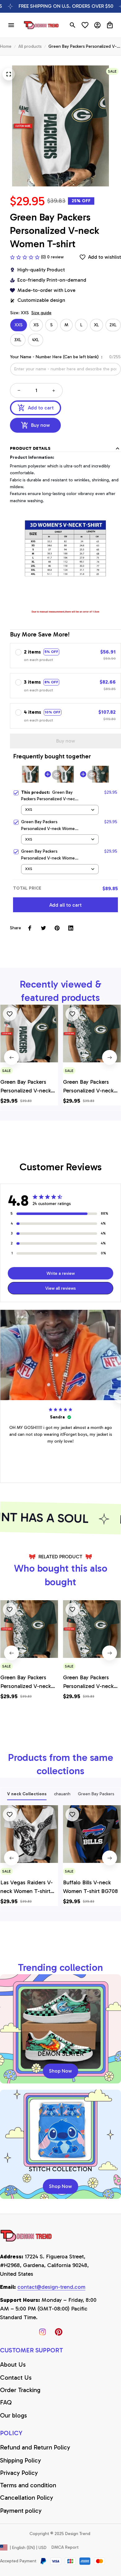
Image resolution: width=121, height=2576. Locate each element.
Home (6, 46)
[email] (51, 2287)
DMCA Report (65, 2547)
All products (30, 46)
